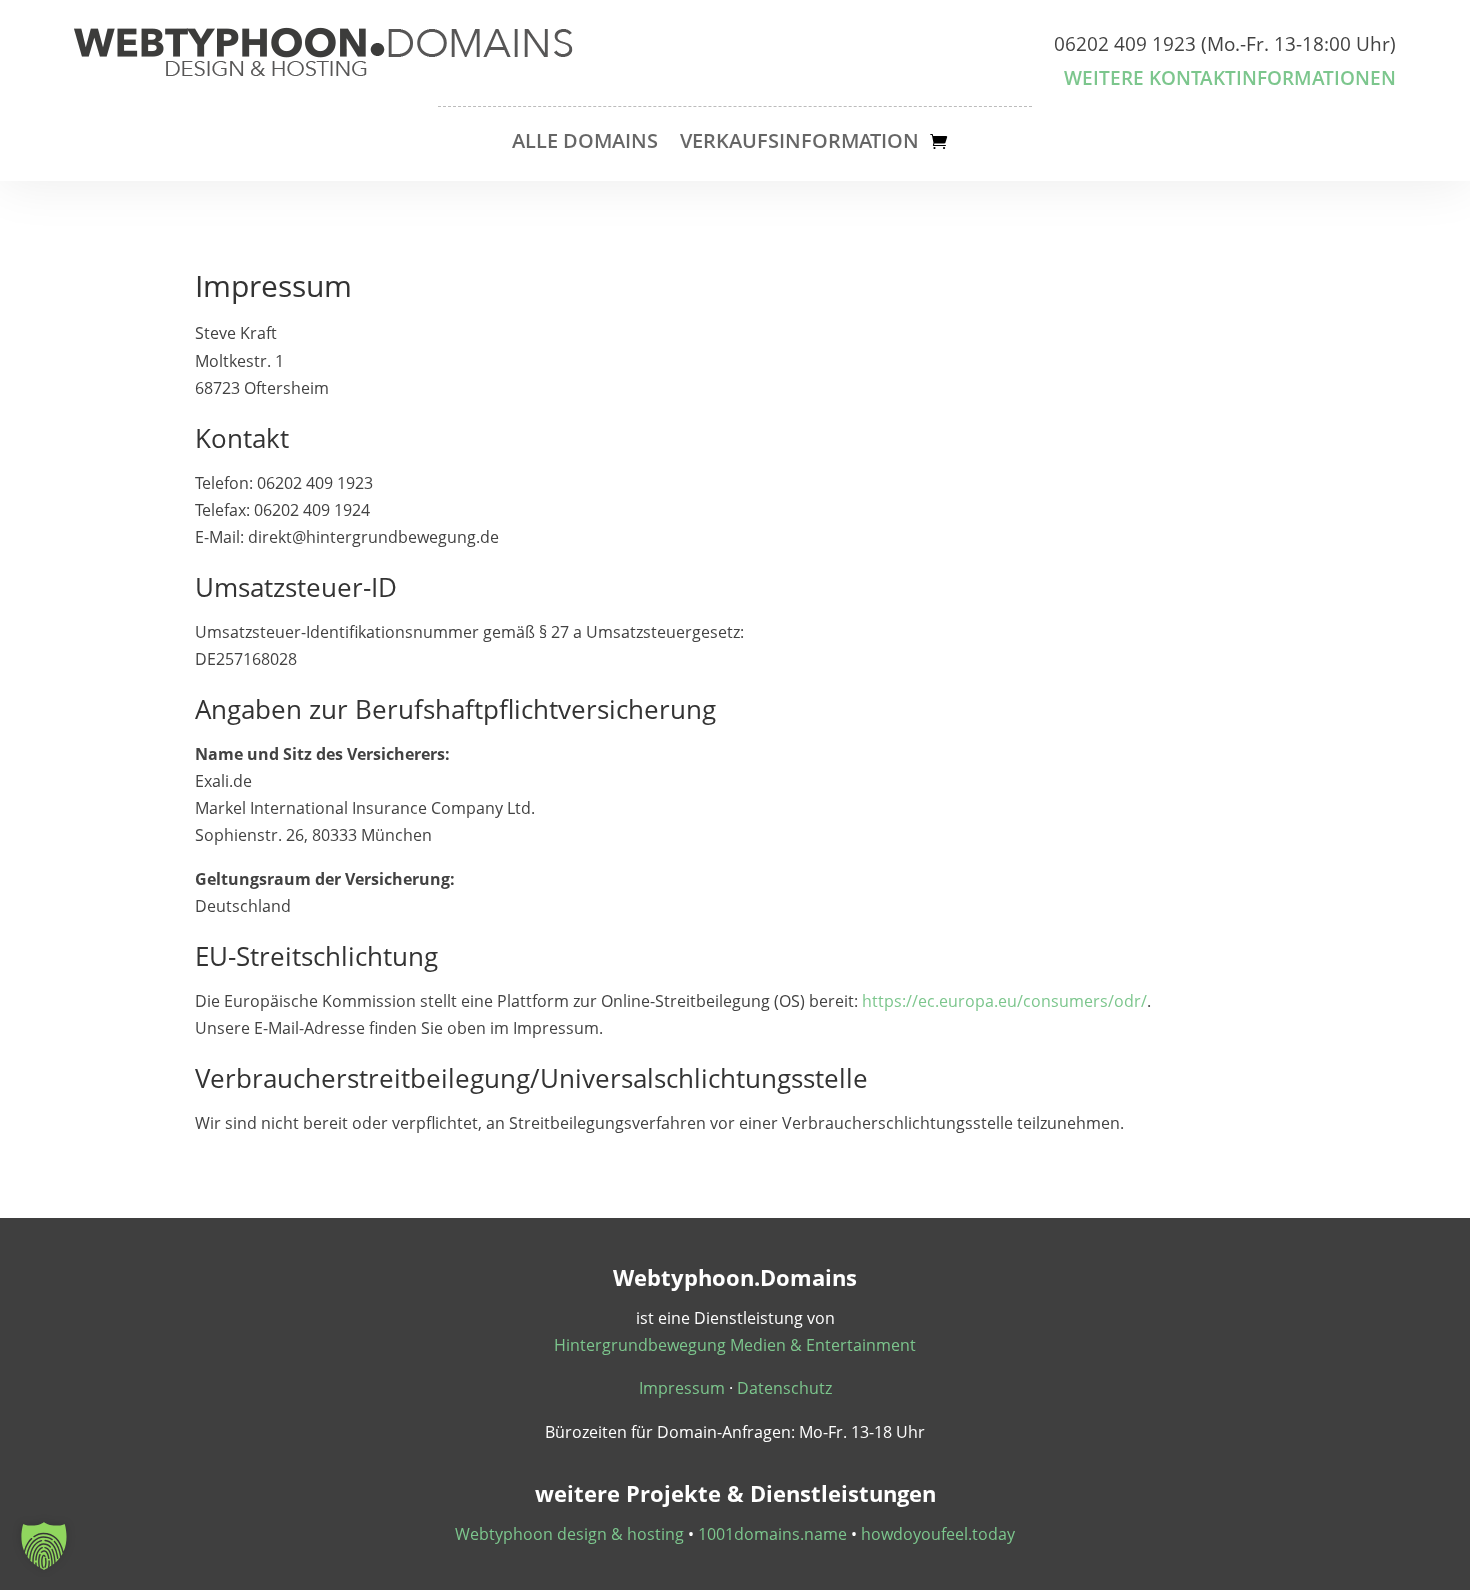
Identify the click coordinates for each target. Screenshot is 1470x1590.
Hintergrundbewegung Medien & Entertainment (735, 1345)
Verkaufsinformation (799, 144)
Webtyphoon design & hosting (569, 1534)
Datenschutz (784, 1388)
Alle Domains (585, 144)
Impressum (682, 1388)
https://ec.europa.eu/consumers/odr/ (1004, 1001)
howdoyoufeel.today (938, 1534)
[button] (44, 1546)
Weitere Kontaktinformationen (1230, 77)
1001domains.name (772, 1534)
